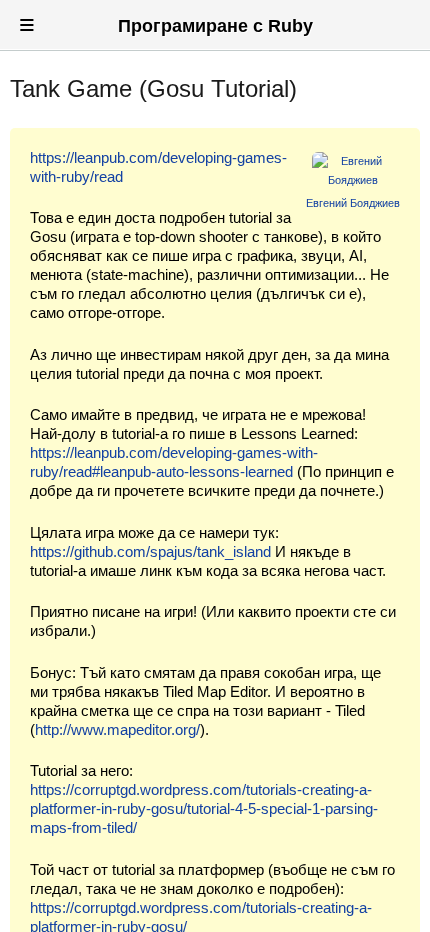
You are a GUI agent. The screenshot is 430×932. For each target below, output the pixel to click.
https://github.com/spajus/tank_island (150, 551)
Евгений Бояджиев (353, 203)
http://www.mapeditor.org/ (117, 729)
